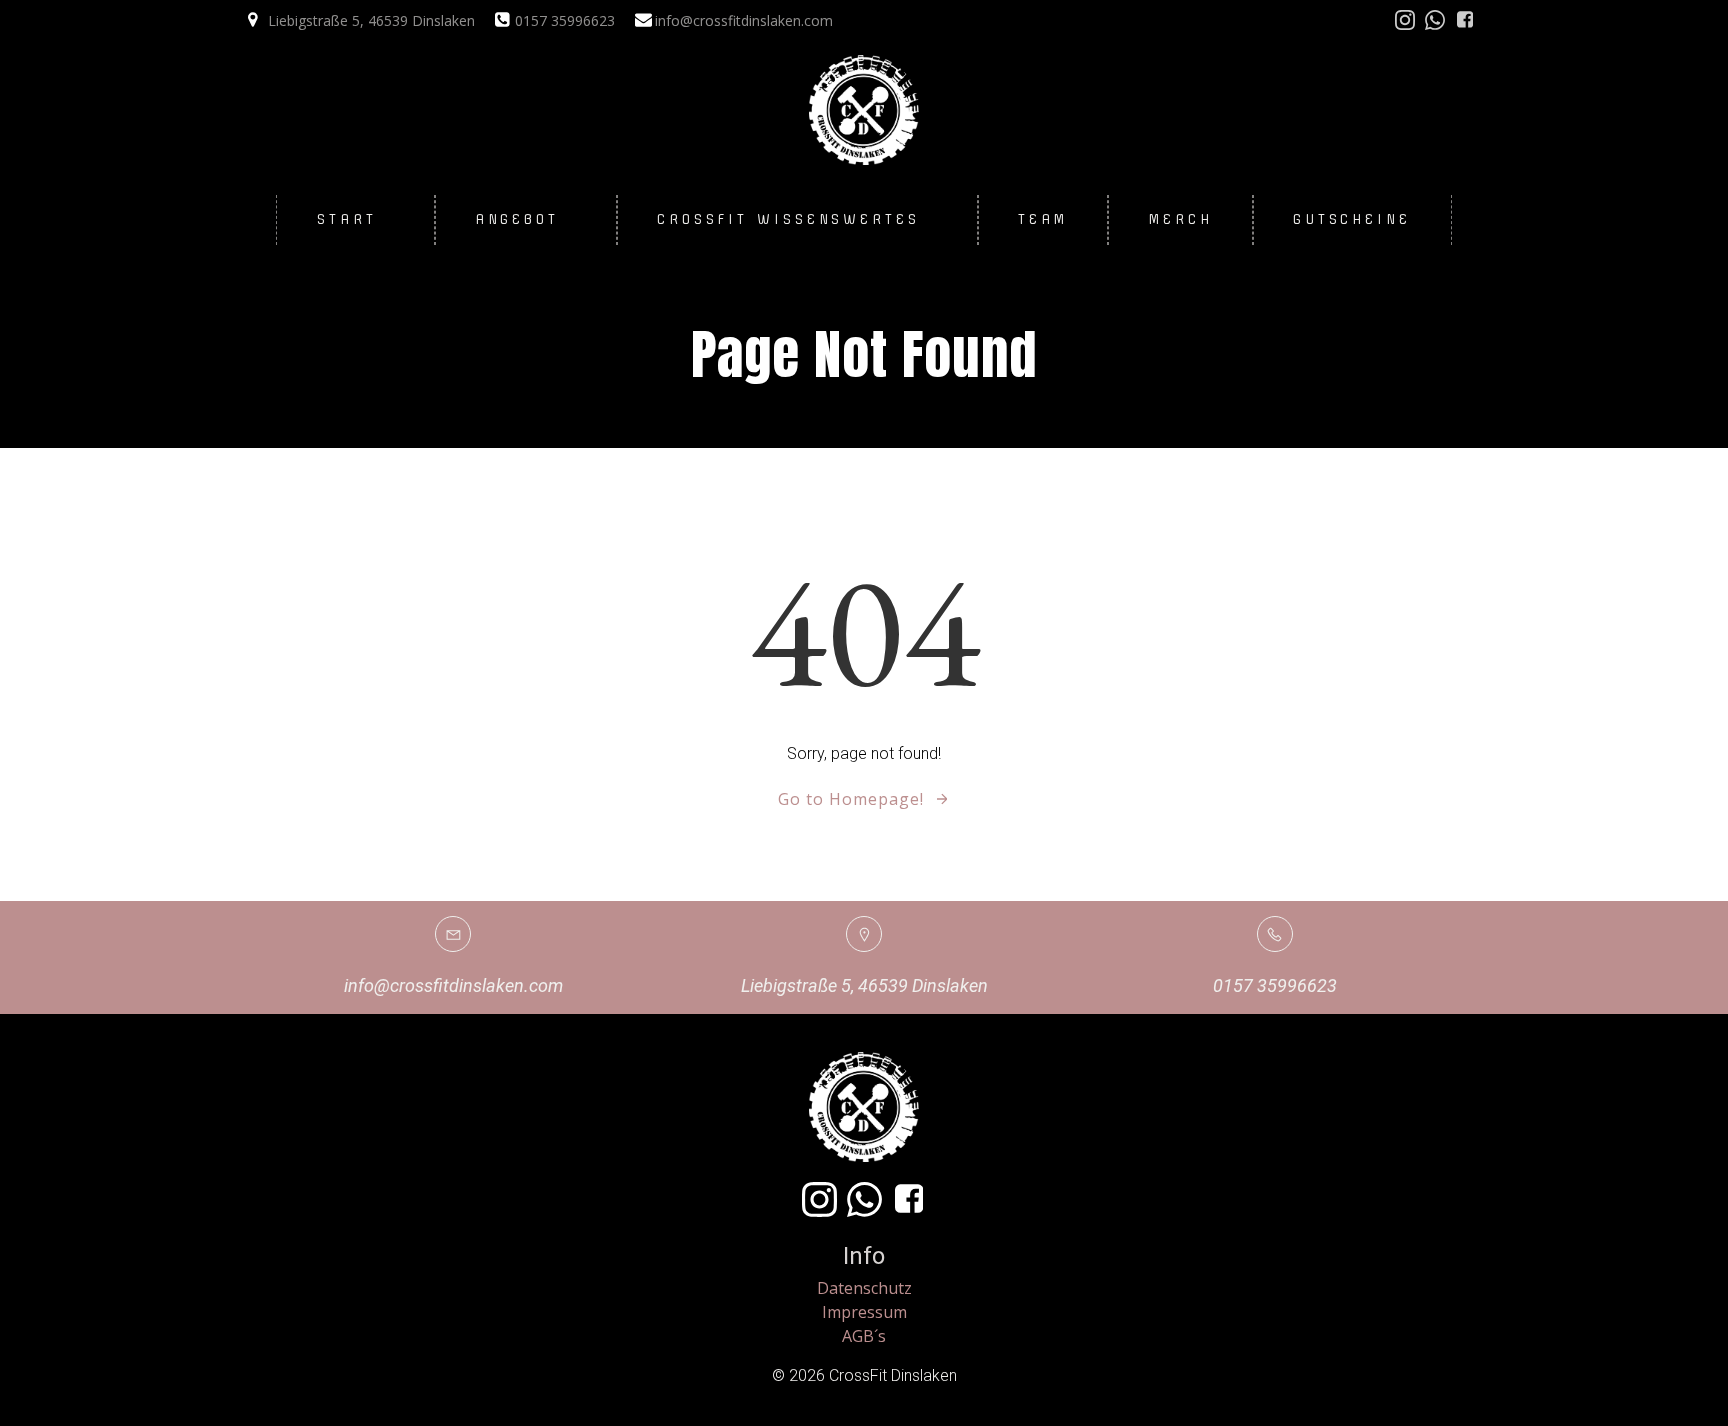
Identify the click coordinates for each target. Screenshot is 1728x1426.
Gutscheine (1352, 219)
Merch (1180, 219)
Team (1043, 219)
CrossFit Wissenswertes (788, 219)
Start (347, 219)
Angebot (517, 219)
